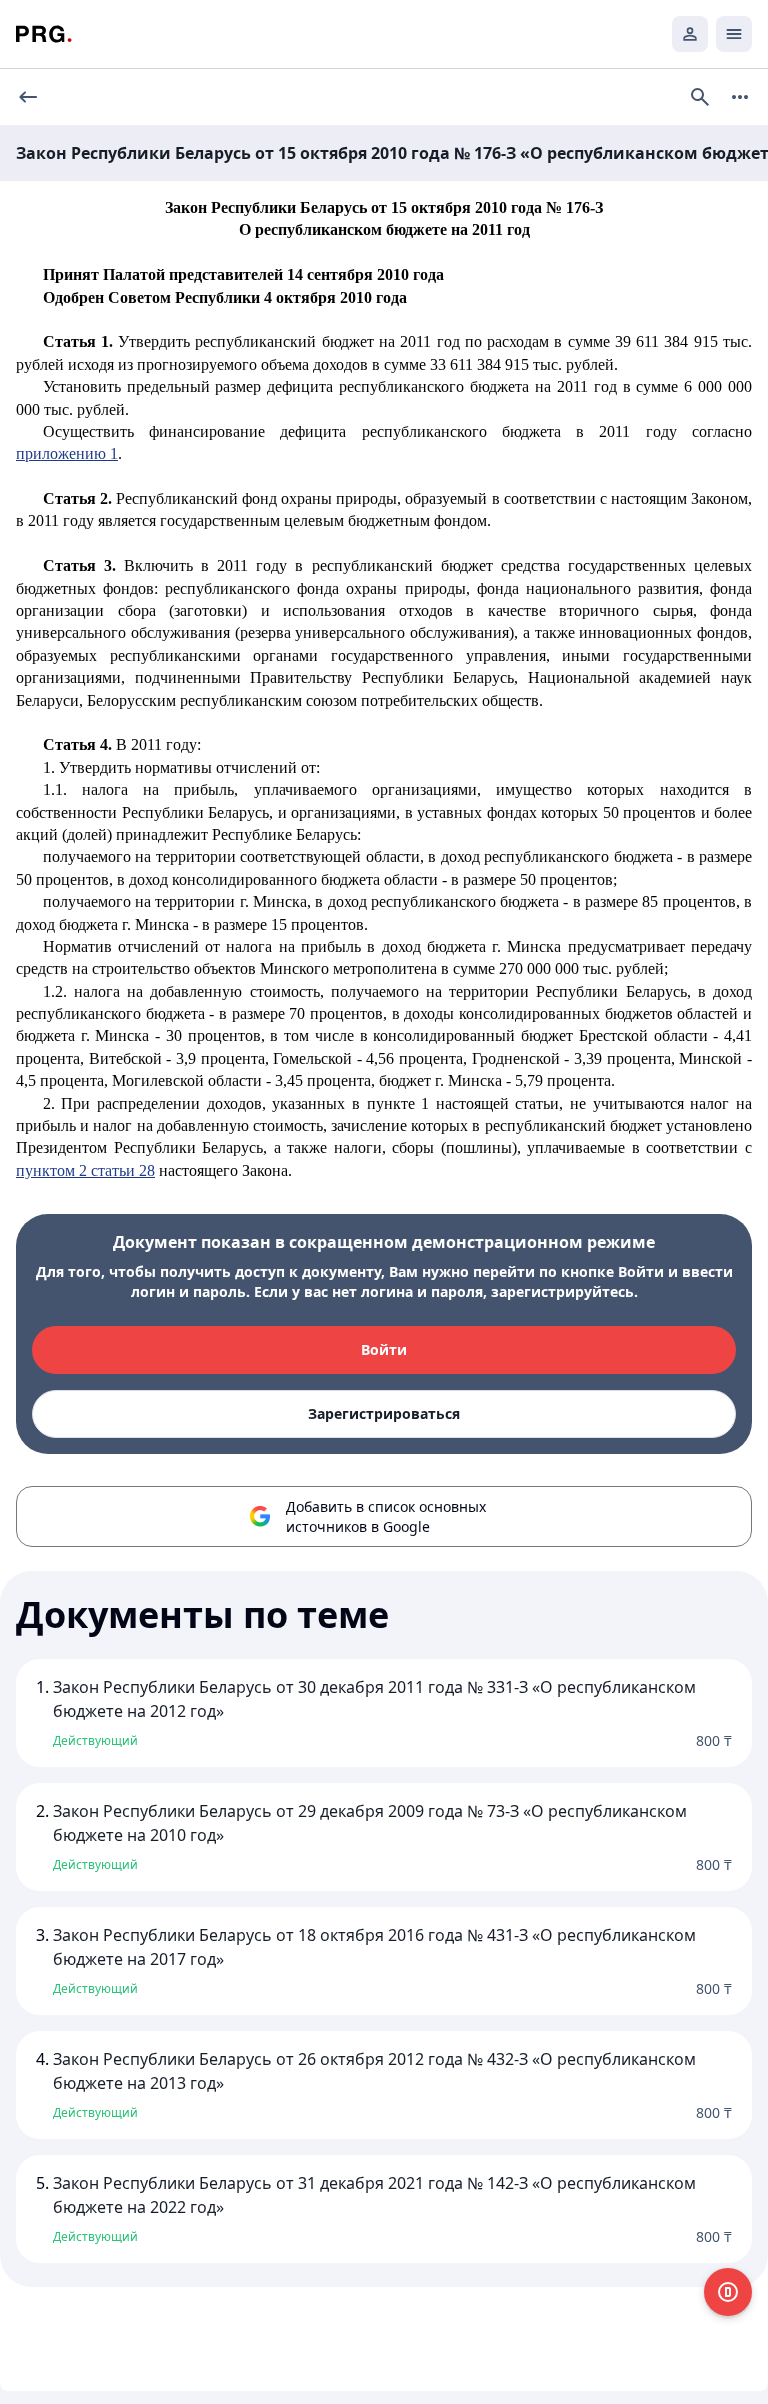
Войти (384, 1349)
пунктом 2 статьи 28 (85, 1170)
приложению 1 (67, 453)
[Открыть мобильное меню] (734, 34)
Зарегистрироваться (384, 1413)
